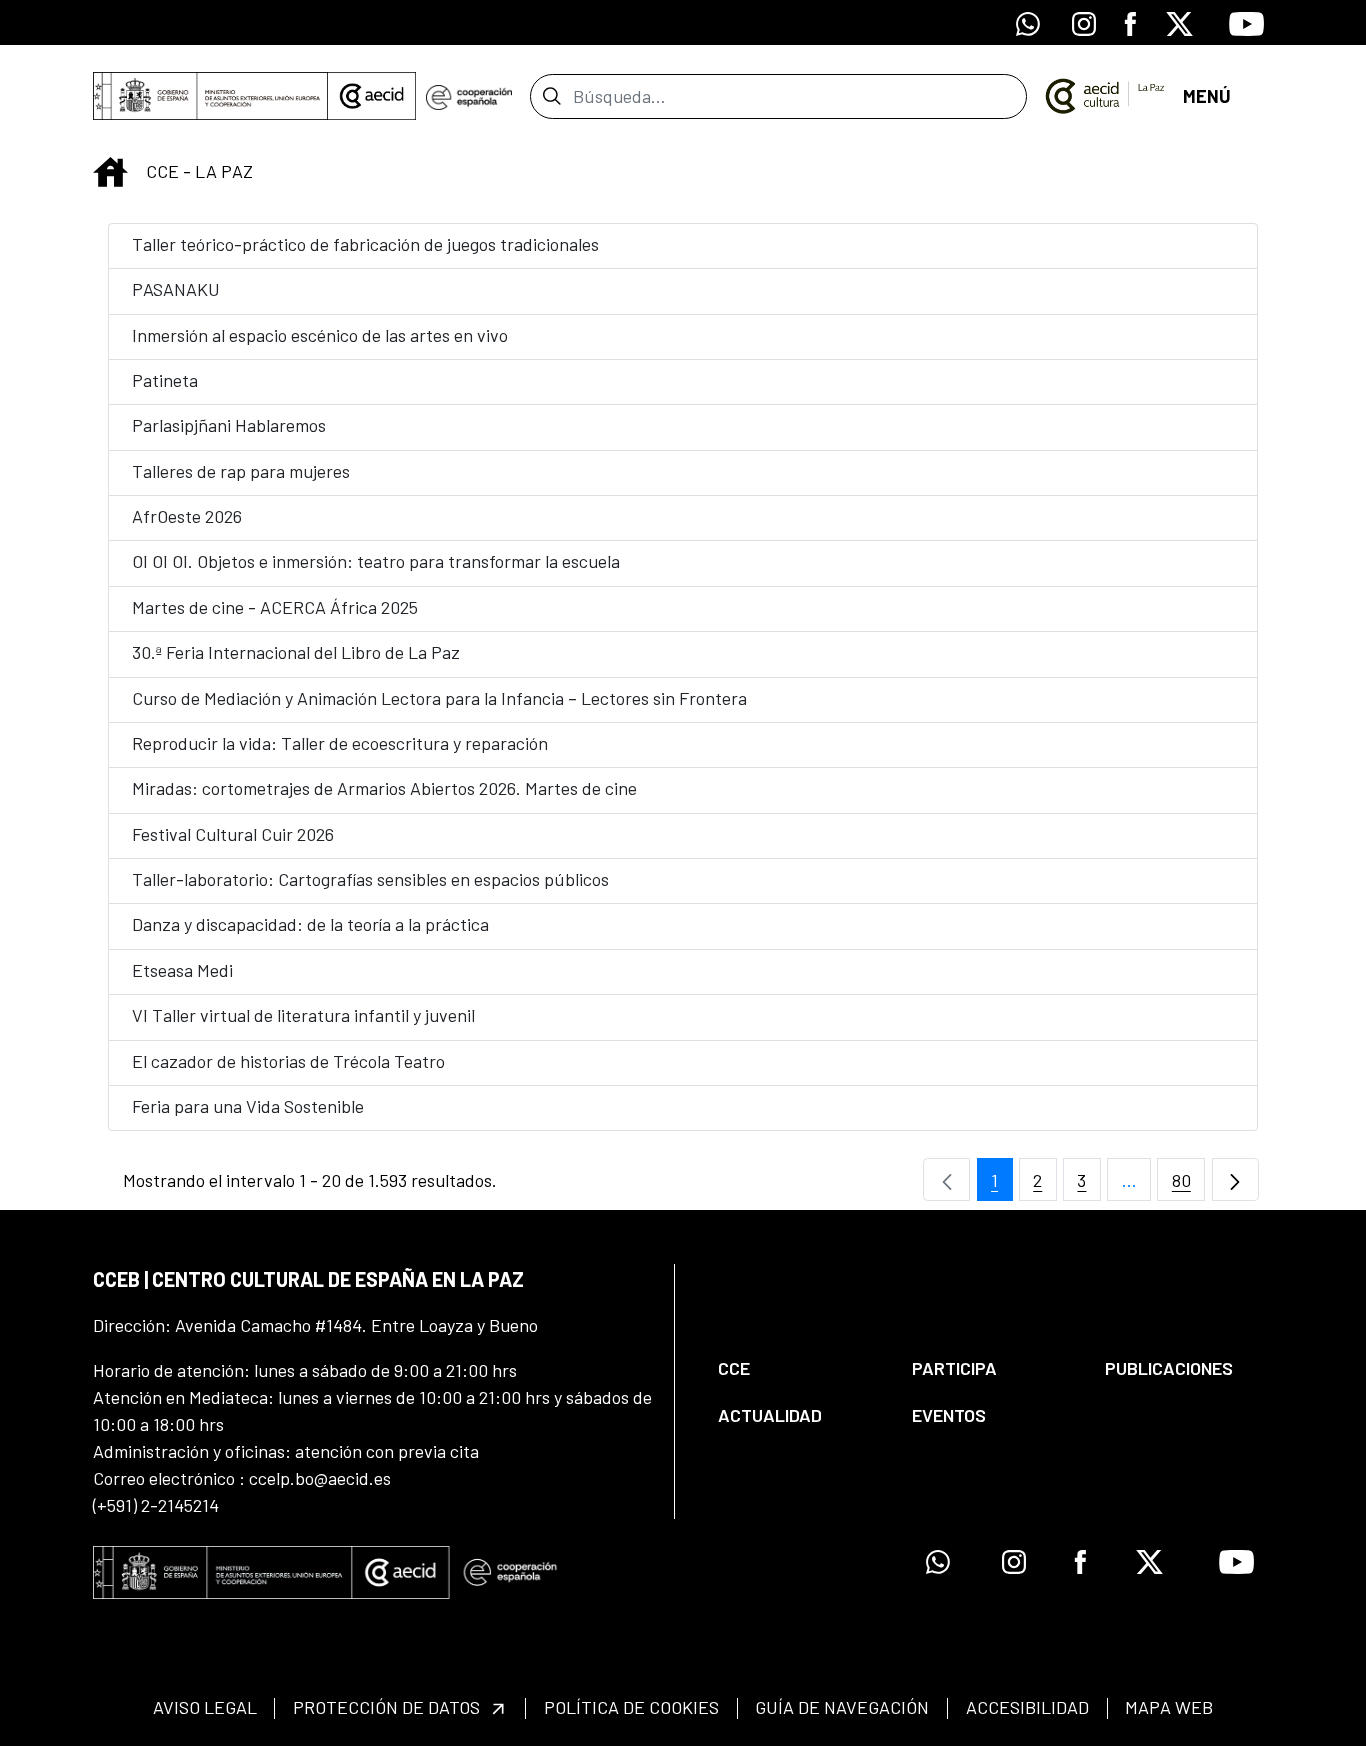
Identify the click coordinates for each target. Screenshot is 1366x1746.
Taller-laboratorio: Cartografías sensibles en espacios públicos (370, 879)
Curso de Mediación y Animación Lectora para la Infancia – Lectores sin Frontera (439, 698)
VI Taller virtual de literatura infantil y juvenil (303, 1015)
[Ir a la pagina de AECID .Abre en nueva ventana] (372, 96)
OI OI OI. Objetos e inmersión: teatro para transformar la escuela (376, 561)
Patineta (165, 380)
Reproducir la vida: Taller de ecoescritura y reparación (340, 743)
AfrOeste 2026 (187, 516)
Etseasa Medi (182, 970)
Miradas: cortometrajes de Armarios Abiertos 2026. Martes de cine (384, 788)
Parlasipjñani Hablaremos (229, 425)
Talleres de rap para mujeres (241, 471)
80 (1188, 1185)
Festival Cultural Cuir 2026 (233, 834)
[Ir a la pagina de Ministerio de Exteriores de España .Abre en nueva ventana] (210, 96)
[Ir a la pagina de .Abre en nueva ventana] (468, 96)
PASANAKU (176, 289)
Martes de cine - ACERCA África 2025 (275, 607)
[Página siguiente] (1235, 1179)
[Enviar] (551, 96)
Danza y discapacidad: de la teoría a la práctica (310, 924)
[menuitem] (798, 1368)
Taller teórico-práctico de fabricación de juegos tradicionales (365, 244)
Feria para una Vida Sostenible (248, 1106)
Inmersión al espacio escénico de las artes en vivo (320, 335)
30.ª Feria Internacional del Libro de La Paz (296, 652)
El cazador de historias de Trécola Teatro (288, 1061)
